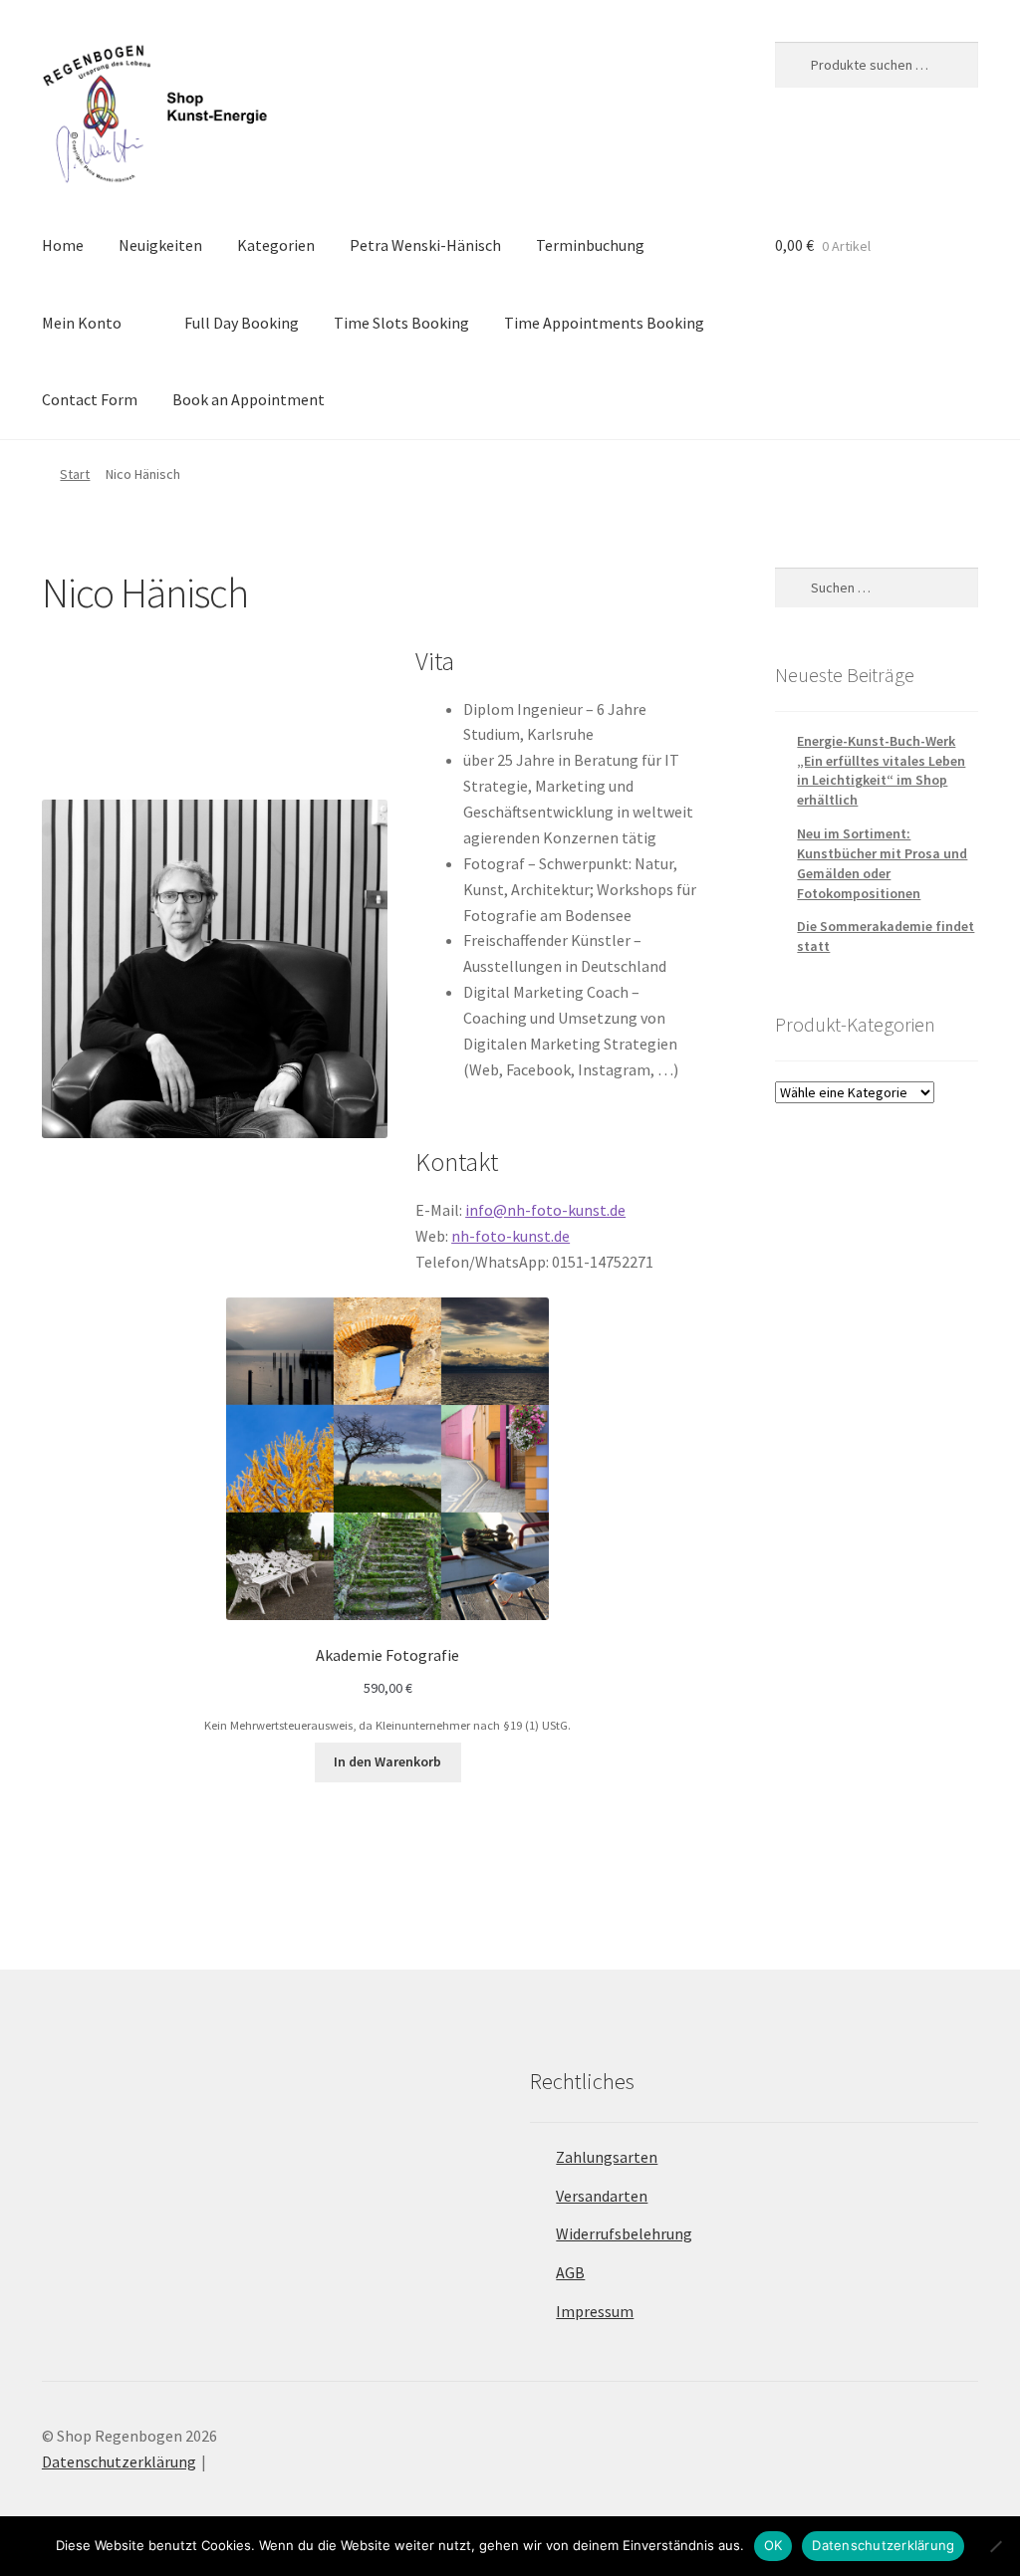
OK (773, 2545)
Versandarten (602, 2196)
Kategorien (276, 245)
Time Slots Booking (401, 323)
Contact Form (90, 399)
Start (75, 474)
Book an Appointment (249, 399)
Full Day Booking (242, 323)
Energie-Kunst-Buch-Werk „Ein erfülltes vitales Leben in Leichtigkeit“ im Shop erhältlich (881, 770)
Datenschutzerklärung (119, 2461)
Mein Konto (82, 323)
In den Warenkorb (387, 1761)
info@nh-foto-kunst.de (545, 1210)
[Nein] (995, 2546)
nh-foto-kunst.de (510, 1236)
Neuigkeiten (160, 245)
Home (63, 245)
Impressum (595, 2311)
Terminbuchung (590, 245)
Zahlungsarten (607, 2157)
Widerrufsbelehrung (624, 2233)
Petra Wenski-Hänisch (425, 245)
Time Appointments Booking (604, 323)
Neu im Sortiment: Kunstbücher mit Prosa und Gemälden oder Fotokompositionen (882, 863)
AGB (570, 2272)
